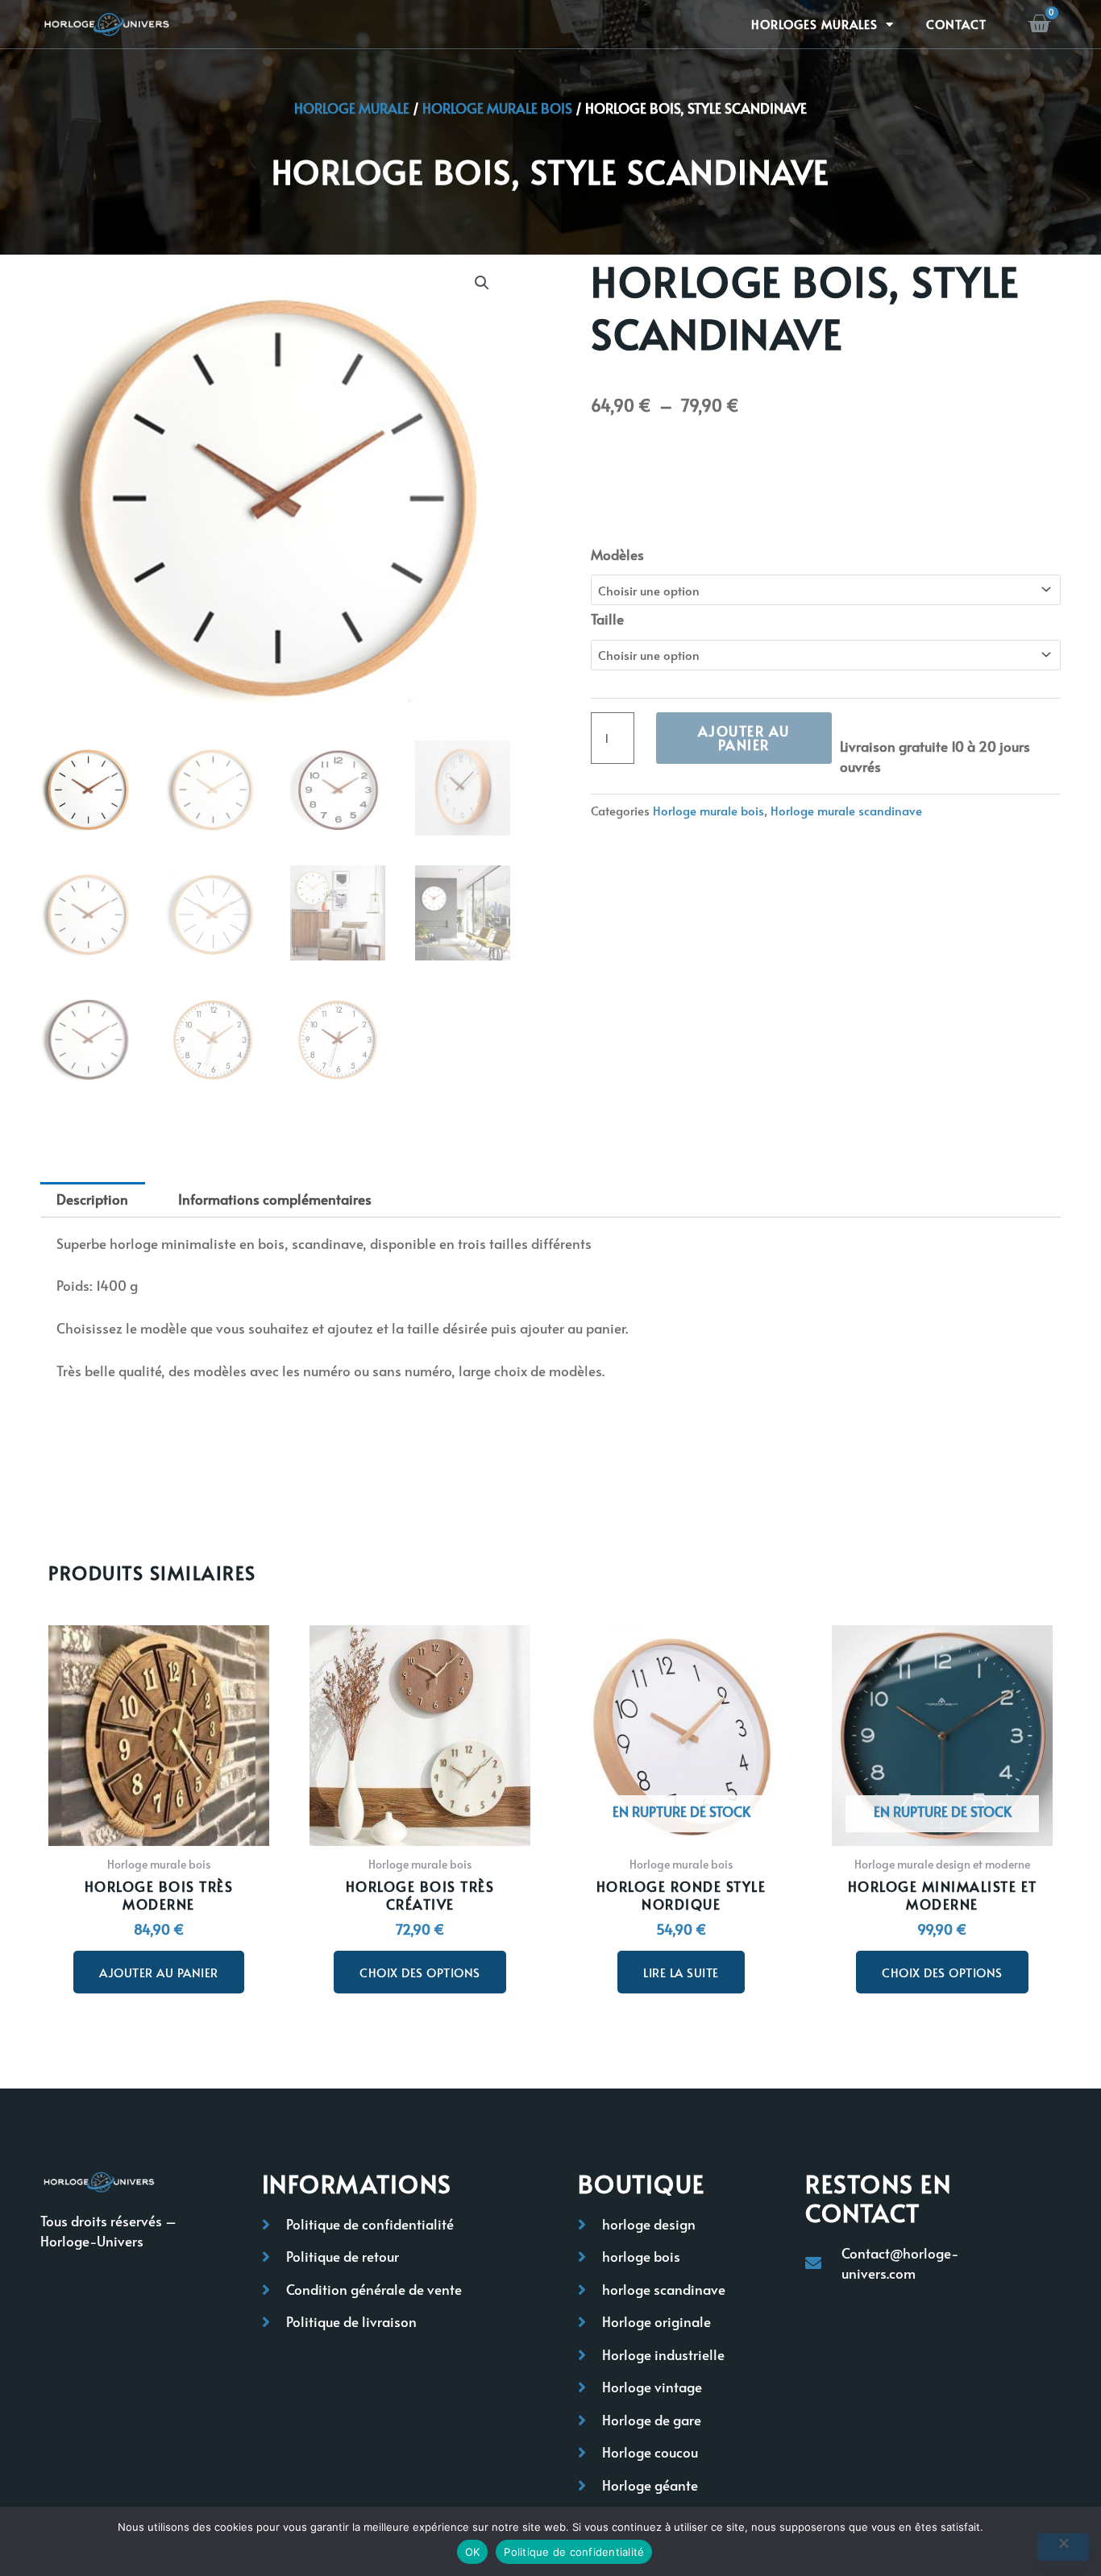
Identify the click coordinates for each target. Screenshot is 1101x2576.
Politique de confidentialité (574, 2552)
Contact (956, 24)
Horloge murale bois (497, 108)
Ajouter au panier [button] (159, 1972)
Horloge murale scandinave (846, 810)
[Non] (1063, 2547)
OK (473, 2552)
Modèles (617, 554)
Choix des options (420, 1972)
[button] (482, 283)
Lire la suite (681, 1972)
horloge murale (352, 108)
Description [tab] (92, 1199)
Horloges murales (814, 24)
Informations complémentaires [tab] (275, 1199)
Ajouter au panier (744, 738)
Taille (607, 619)
